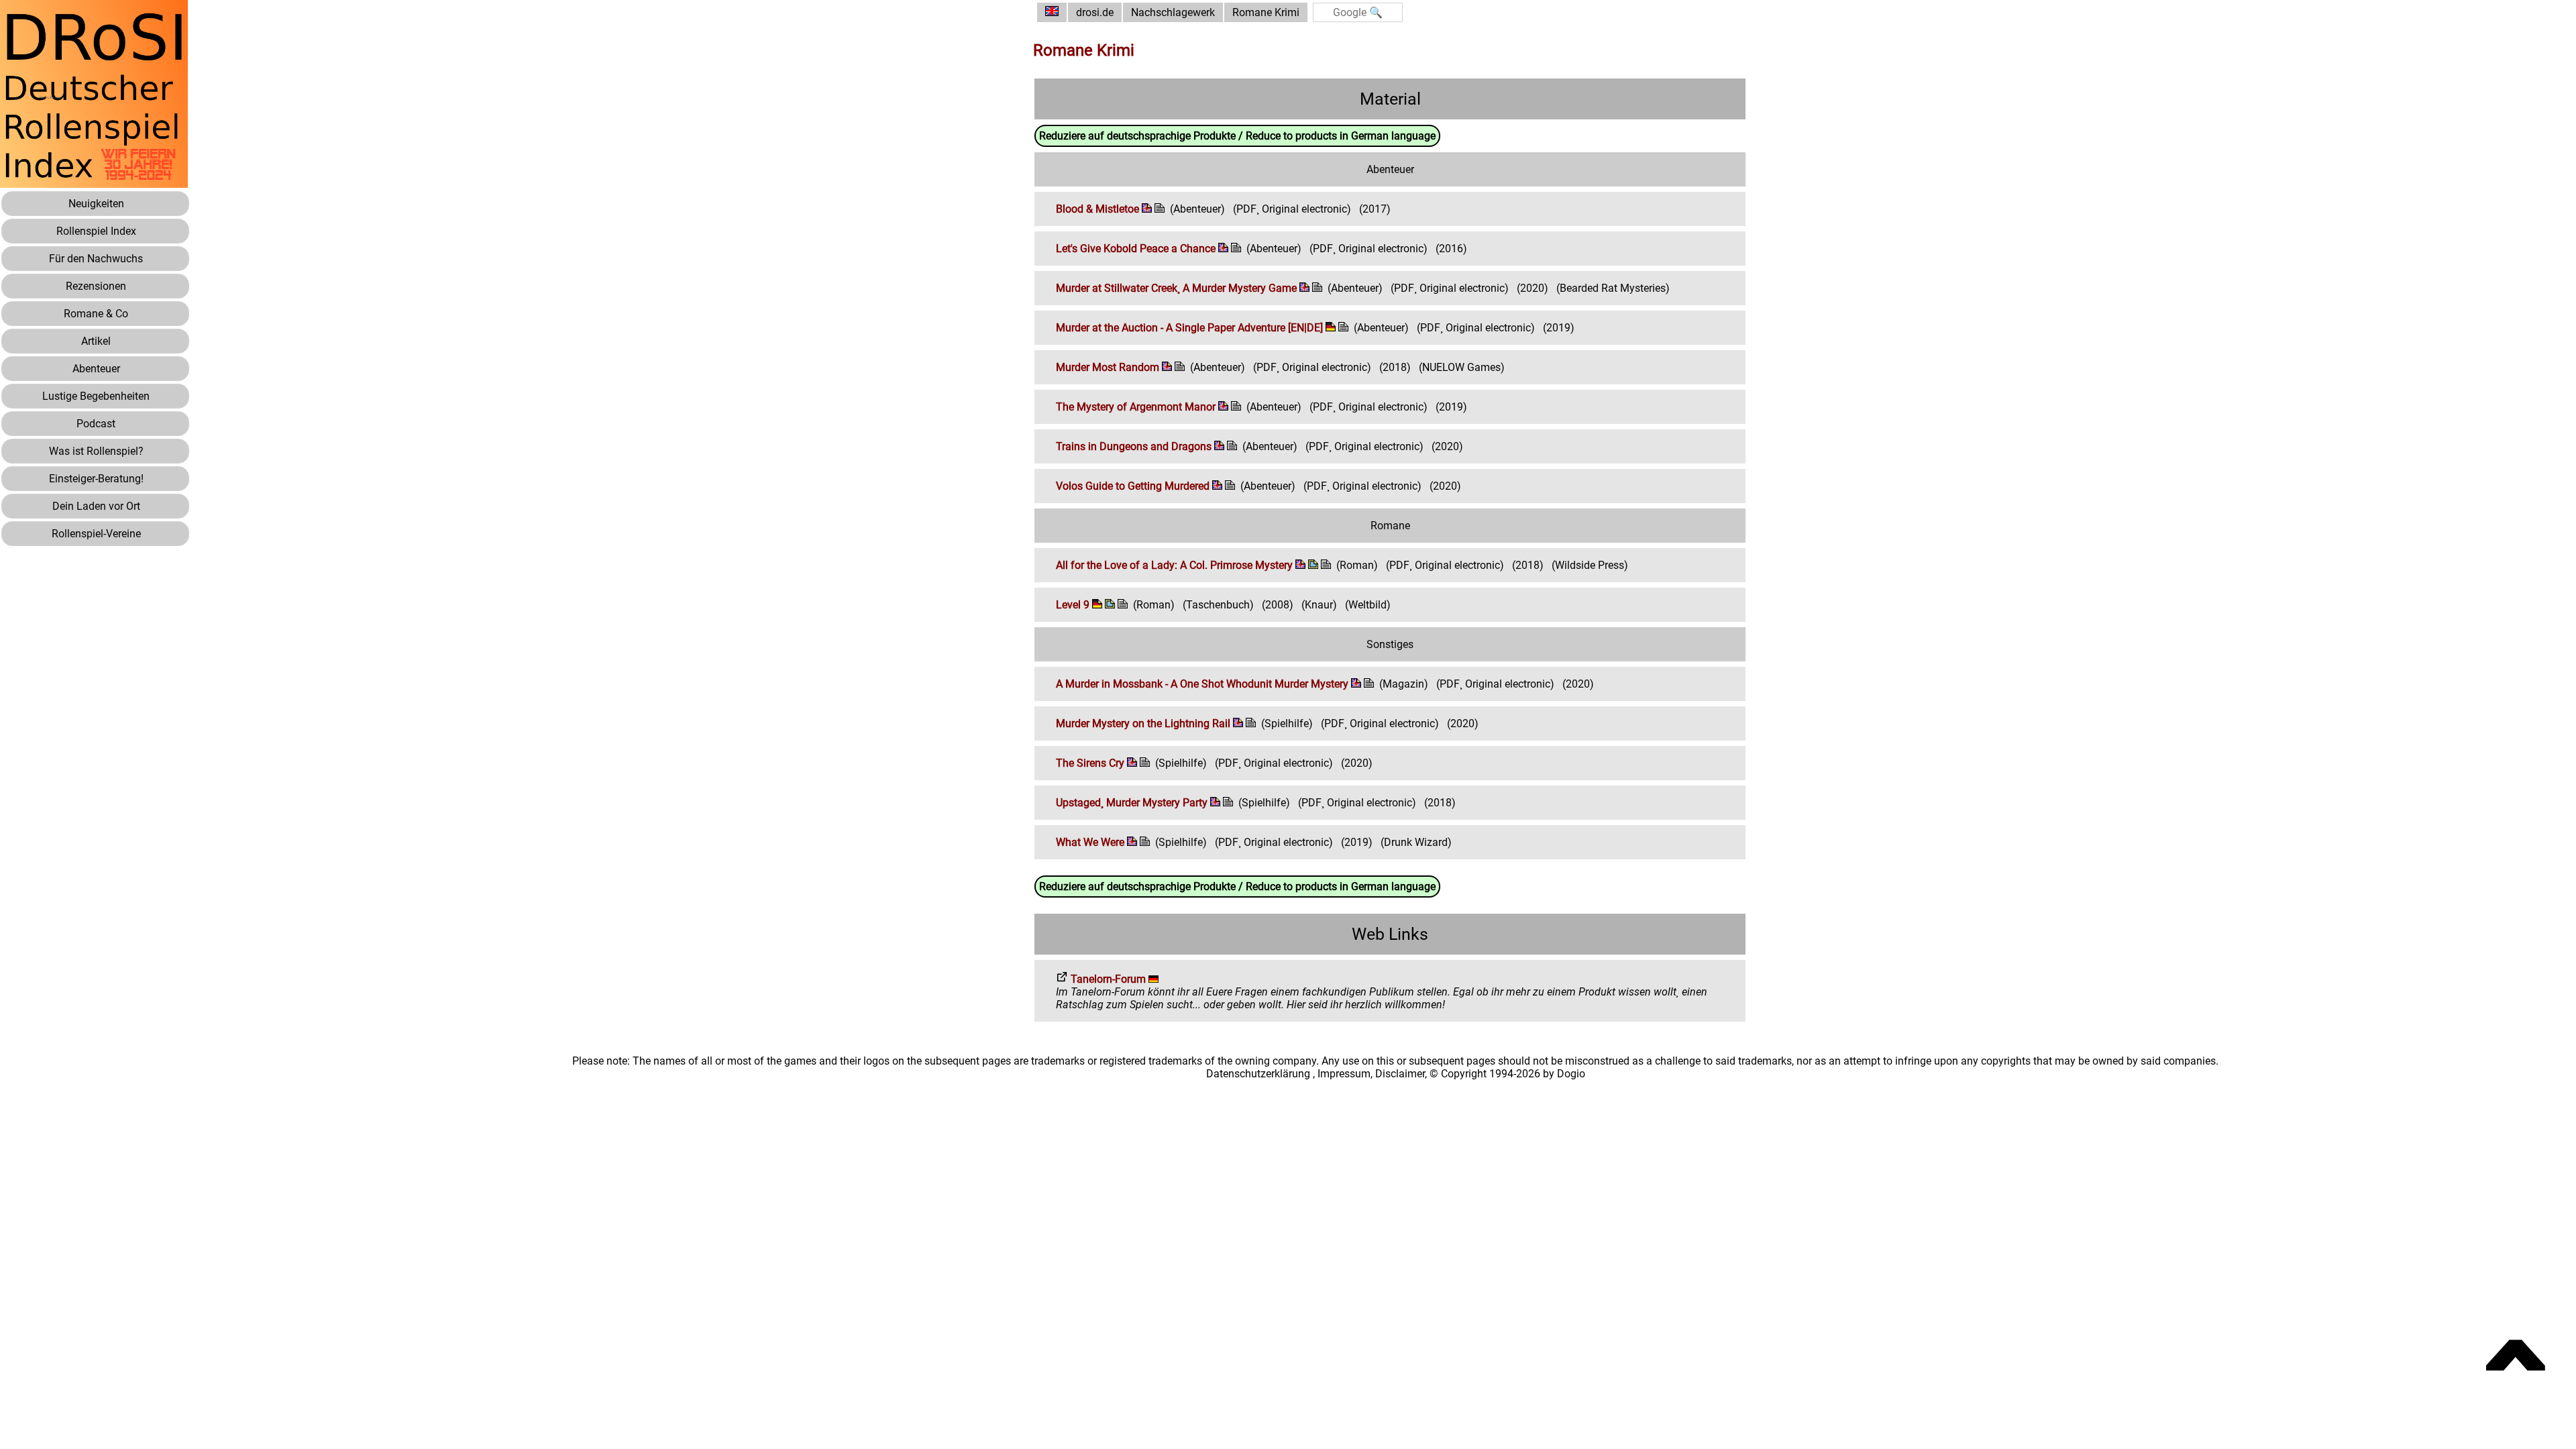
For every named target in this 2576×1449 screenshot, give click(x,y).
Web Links (1390, 934)
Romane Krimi (1266, 12)
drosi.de (1095, 12)
